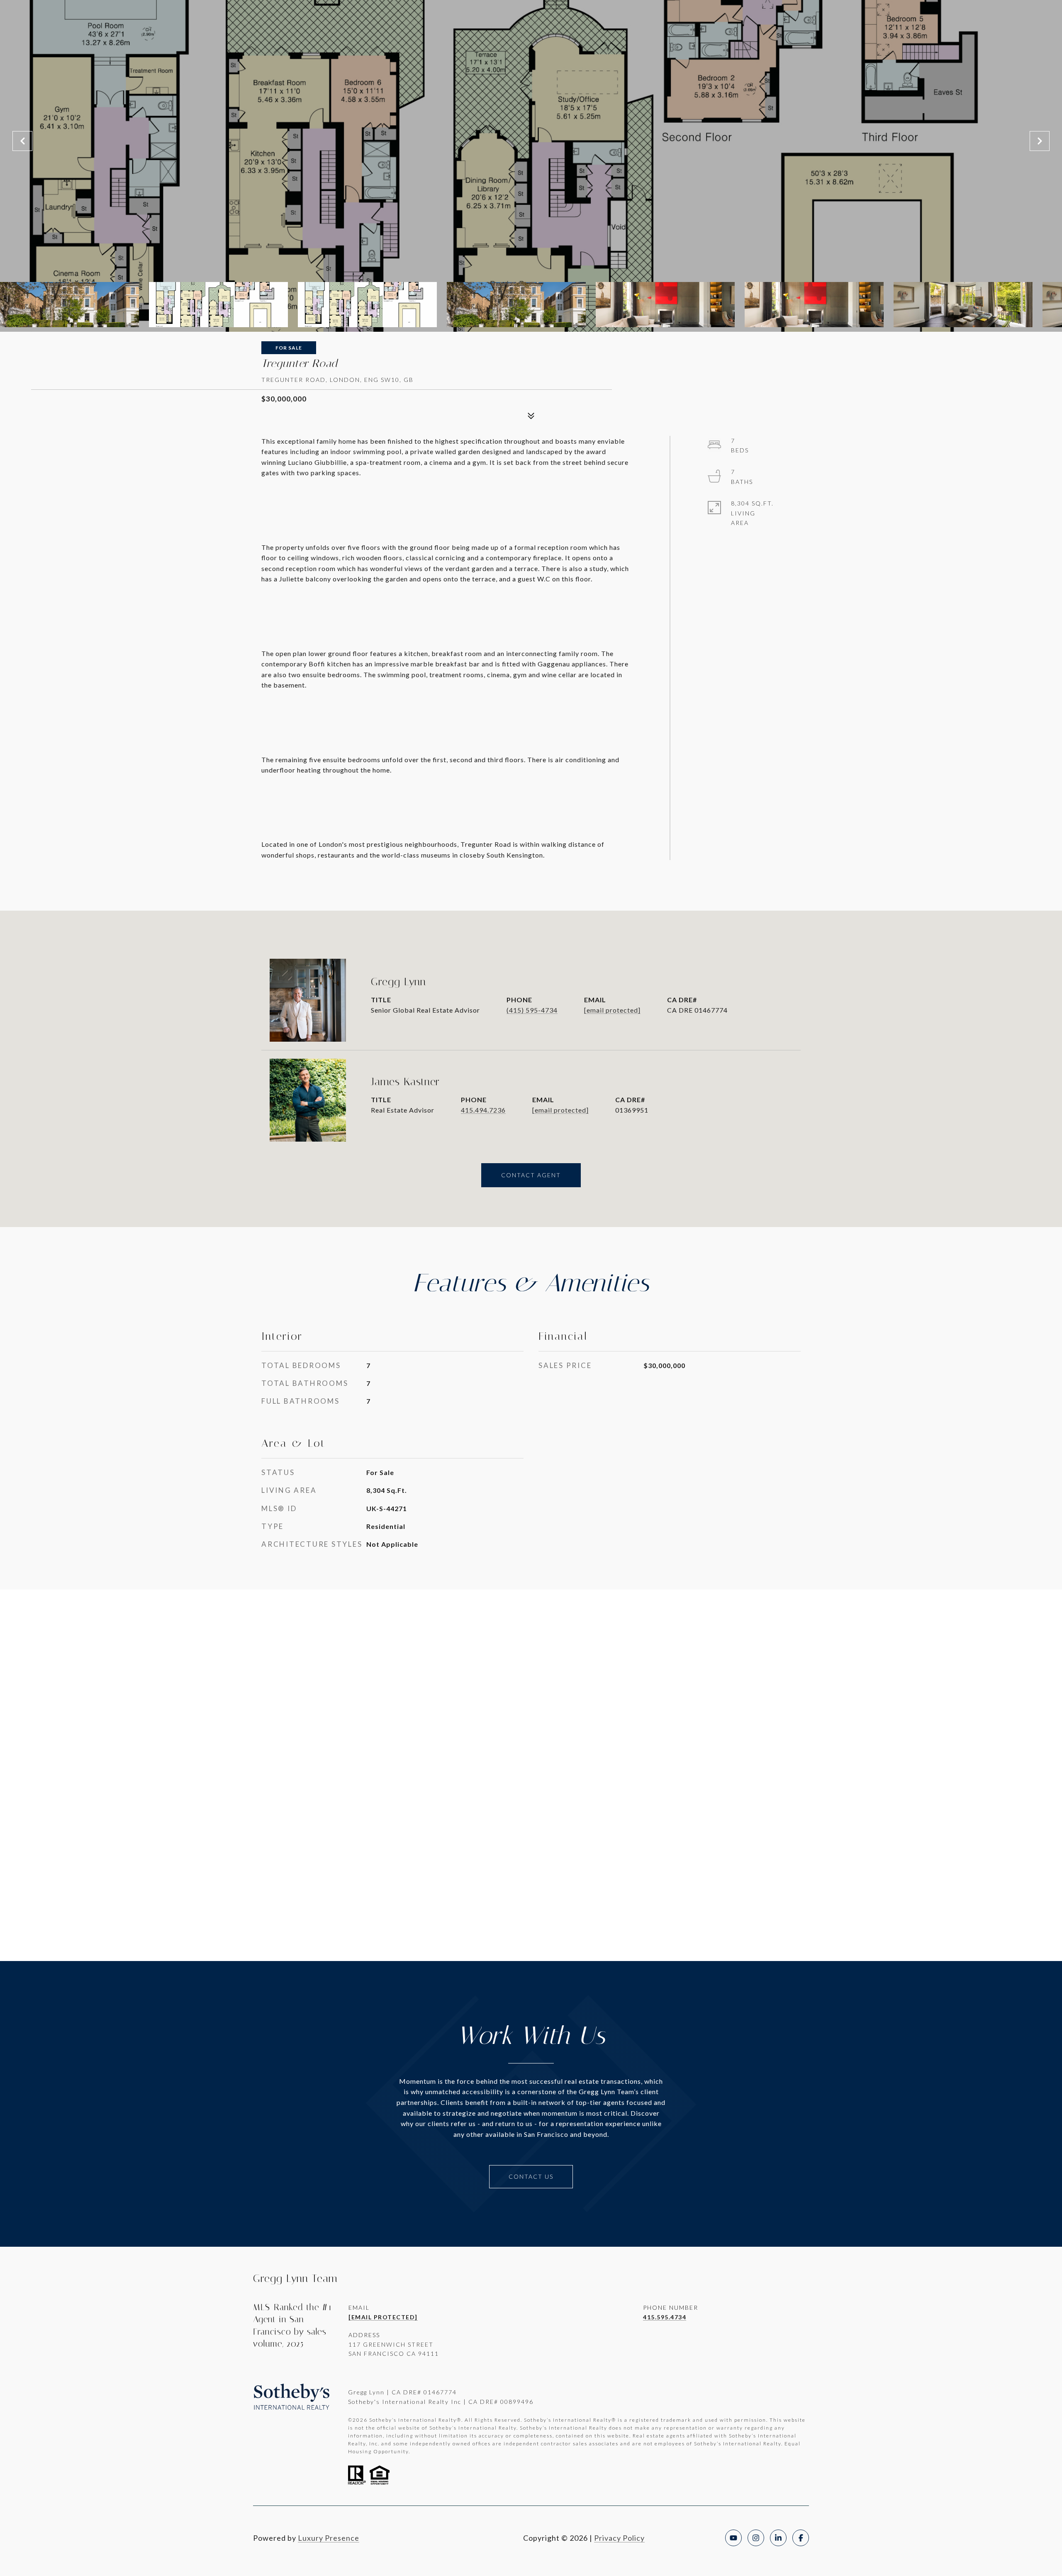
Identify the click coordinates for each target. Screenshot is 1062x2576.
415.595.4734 (665, 2317)
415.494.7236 (483, 1110)
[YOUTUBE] (733, 2538)
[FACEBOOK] (801, 2538)
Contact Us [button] (531, 2176)
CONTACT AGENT (531, 1175)
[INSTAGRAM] (756, 2538)
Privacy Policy (619, 2538)
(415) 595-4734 (532, 1010)
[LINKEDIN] (778, 2538)
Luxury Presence (329, 2538)
